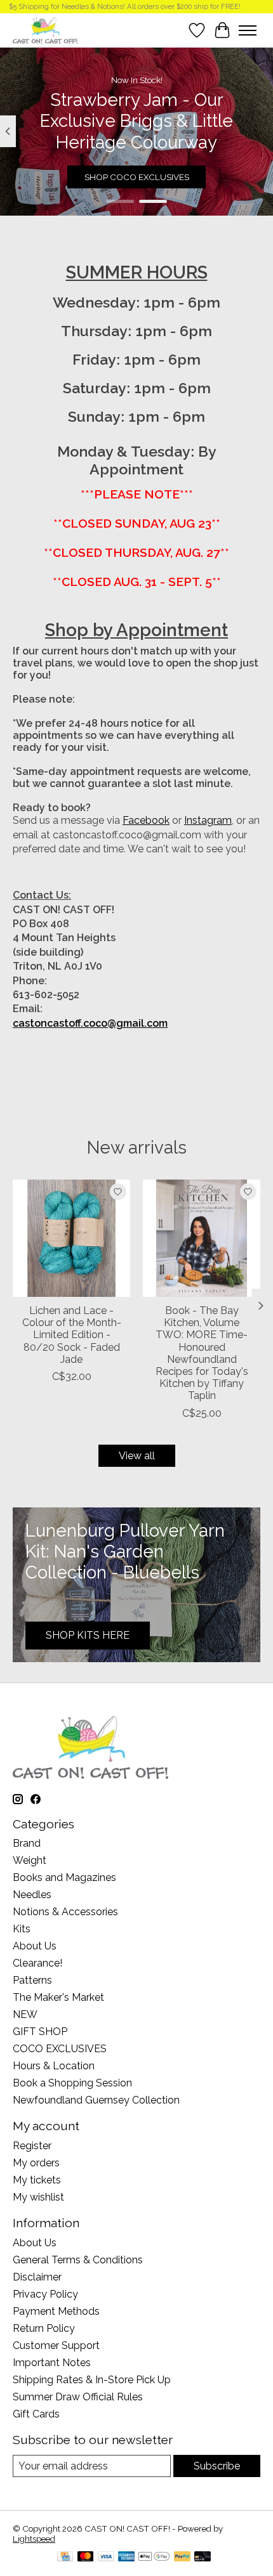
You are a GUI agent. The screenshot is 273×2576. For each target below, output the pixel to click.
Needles (32, 1895)
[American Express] (126, 2557)
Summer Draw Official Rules (78, 2397)
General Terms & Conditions (78, 2260)
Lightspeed (34, 2539)
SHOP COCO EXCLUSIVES (137, 177)
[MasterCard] (86, 2557)
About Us (35, 1946)
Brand (27, 1843)
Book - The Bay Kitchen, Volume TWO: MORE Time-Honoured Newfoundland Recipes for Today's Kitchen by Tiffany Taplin (202, 1353)
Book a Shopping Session (72, 2083)
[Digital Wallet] (154, 2557)
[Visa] (106, 2557)
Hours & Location (54, 2066)
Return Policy (44, 2328)
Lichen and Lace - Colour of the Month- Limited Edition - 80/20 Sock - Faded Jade (72, 1335)
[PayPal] (182, 2557)
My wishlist (38, 2197)
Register (32, 2146)
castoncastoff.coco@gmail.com (90, 1023)
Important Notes (52, 2363)
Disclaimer (37, 2277)
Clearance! (37, 1963)
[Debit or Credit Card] (203, 2557)
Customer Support (56, 2345)
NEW (25, 2014)
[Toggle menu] (248, 30)
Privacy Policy (45, 2294)
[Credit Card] (65, 2557)
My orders (36, 2163)
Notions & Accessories (65, 1912)
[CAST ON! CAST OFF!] (45, 30)
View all (137, 1456)
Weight (30, 1860)
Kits (22, 1929)
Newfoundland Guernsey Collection (96, 2100)
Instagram (208, 820)
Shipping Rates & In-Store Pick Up (92, 2380)
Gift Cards (36, 2414)
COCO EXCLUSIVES (60, 2049)
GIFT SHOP (40, 2032)
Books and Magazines (64, 1877)
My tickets (37, 2180)
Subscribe (217, 2466)
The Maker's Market (58, 1997)
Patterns (32, 1980)
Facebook (146, 820)
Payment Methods (56, 2311)
